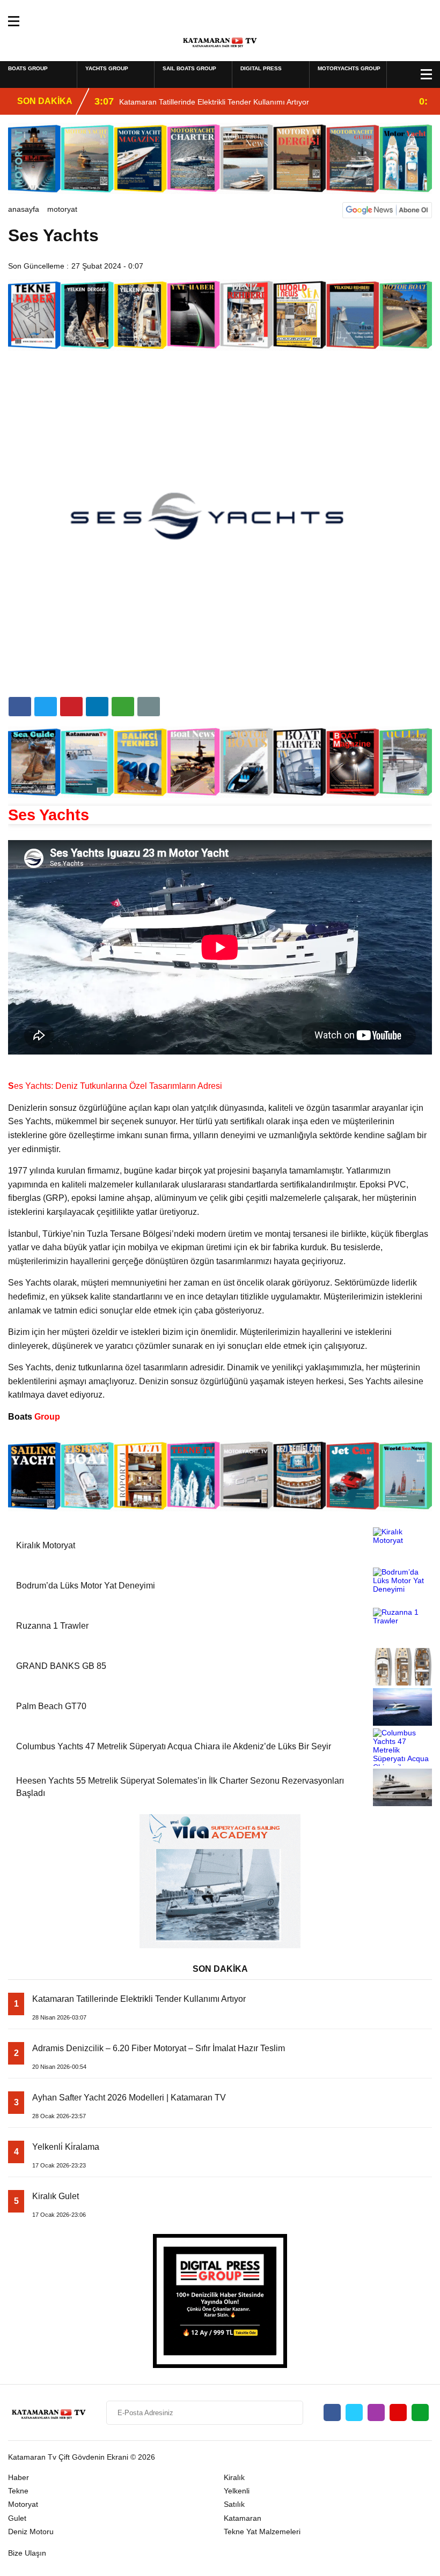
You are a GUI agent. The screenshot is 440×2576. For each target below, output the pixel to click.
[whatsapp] (420, 2412)
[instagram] (376, 2412)
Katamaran (243, 2518)
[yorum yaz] (149, 707)
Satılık (234, 2504)
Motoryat (62, 209)
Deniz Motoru (31, 2532)
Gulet (17, 2518)
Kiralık (234, 2477)
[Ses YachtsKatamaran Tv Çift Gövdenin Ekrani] (220, 40)
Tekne (18, 2491)
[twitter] (46, 707)
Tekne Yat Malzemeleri (262, 2532)
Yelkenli (237, 2491)
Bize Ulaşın (27, 2553)
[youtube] (398, 2412)
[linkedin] (71, 707)
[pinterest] (97, 707)
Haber (19, 2477)
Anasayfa (24, 209)
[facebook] (20, 707)
